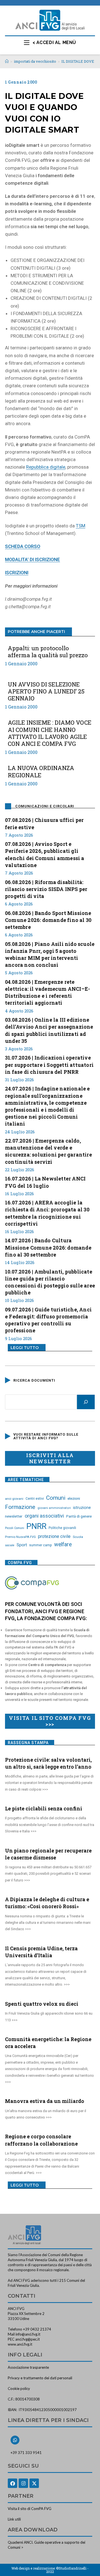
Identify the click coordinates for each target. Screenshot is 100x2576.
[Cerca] (86, 1402)
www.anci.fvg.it (20, 2344)
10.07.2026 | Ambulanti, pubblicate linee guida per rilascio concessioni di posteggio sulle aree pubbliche (50, 1282)
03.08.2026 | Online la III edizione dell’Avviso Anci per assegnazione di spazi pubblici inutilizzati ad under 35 (49, 1030)
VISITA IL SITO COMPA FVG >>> (50, 1721)
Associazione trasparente (28, 2367)
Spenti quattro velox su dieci (42, 2004)
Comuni (56, 1498)
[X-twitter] (34, 2483)
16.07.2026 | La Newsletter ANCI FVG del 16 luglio (45, 1182)
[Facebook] (12, 2483)
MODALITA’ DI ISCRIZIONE (32, 559)
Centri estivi (35, 1499)
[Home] (7, 61)
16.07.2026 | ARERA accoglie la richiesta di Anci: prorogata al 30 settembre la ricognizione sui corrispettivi (47, 1213)
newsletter (14, 1516)
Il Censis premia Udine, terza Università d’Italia (41, 1952)
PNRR (36, 1526)
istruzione (82, 1508)
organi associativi (44, 1516)
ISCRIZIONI (17, 573)
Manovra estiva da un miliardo (45, 2101)
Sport (22, 1545)
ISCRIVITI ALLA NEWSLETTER (50, 1458)
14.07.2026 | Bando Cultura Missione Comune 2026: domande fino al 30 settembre (48, 1247)
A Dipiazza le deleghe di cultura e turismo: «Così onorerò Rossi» (47, 1903)
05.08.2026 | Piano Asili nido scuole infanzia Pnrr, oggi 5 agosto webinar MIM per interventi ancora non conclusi (50, 955)
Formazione (20, 1507)
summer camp (41, 1545)
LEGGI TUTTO (25, 1348)
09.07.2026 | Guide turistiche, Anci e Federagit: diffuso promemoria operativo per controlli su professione (48, 1320)
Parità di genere (79, 1516)
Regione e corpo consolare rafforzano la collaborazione (41, 2140)
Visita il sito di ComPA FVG (30, 2509)
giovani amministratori (54, 1508)
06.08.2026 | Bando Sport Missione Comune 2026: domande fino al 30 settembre (48, 920)
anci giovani (14, 1499)
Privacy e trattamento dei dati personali (40, 2378)
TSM (81, 526)
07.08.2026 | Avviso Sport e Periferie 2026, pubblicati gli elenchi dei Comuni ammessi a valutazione (45, 854)
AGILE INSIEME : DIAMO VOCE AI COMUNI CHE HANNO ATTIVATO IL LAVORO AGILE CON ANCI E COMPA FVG (50, 733)
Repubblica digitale (46, 467)
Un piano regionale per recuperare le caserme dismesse (48, 1854)
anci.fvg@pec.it (27, 2339)
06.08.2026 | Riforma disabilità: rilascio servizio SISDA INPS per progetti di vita (46, 889)
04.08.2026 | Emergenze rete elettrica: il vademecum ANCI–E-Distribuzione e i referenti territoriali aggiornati (47, 992)
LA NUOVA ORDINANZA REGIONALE (41, 771)
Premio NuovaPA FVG (20, 1537)
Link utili (14, 2519)
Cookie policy (19, 2388)
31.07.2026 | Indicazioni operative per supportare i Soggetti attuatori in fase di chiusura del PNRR (49, 1065)
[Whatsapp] (15, 2440)
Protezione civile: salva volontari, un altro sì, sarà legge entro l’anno (48, 1763)
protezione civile (54, 1536)
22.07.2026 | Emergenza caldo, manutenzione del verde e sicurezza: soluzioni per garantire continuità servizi (48, 1151)
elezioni (74, 1498)
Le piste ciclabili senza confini (44, 1808)
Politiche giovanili (62, 1528)
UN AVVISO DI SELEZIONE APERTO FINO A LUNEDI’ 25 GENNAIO (46, 692)
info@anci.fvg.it (28, 2334)
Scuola (78, 1537)
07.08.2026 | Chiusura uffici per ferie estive (44, 823)
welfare (63, 1544)
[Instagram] (23, 2483)
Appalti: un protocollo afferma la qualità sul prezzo (48, 652)
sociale (10, 1545)
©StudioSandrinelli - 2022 (67, 2570)
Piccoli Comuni (15, 1528)
